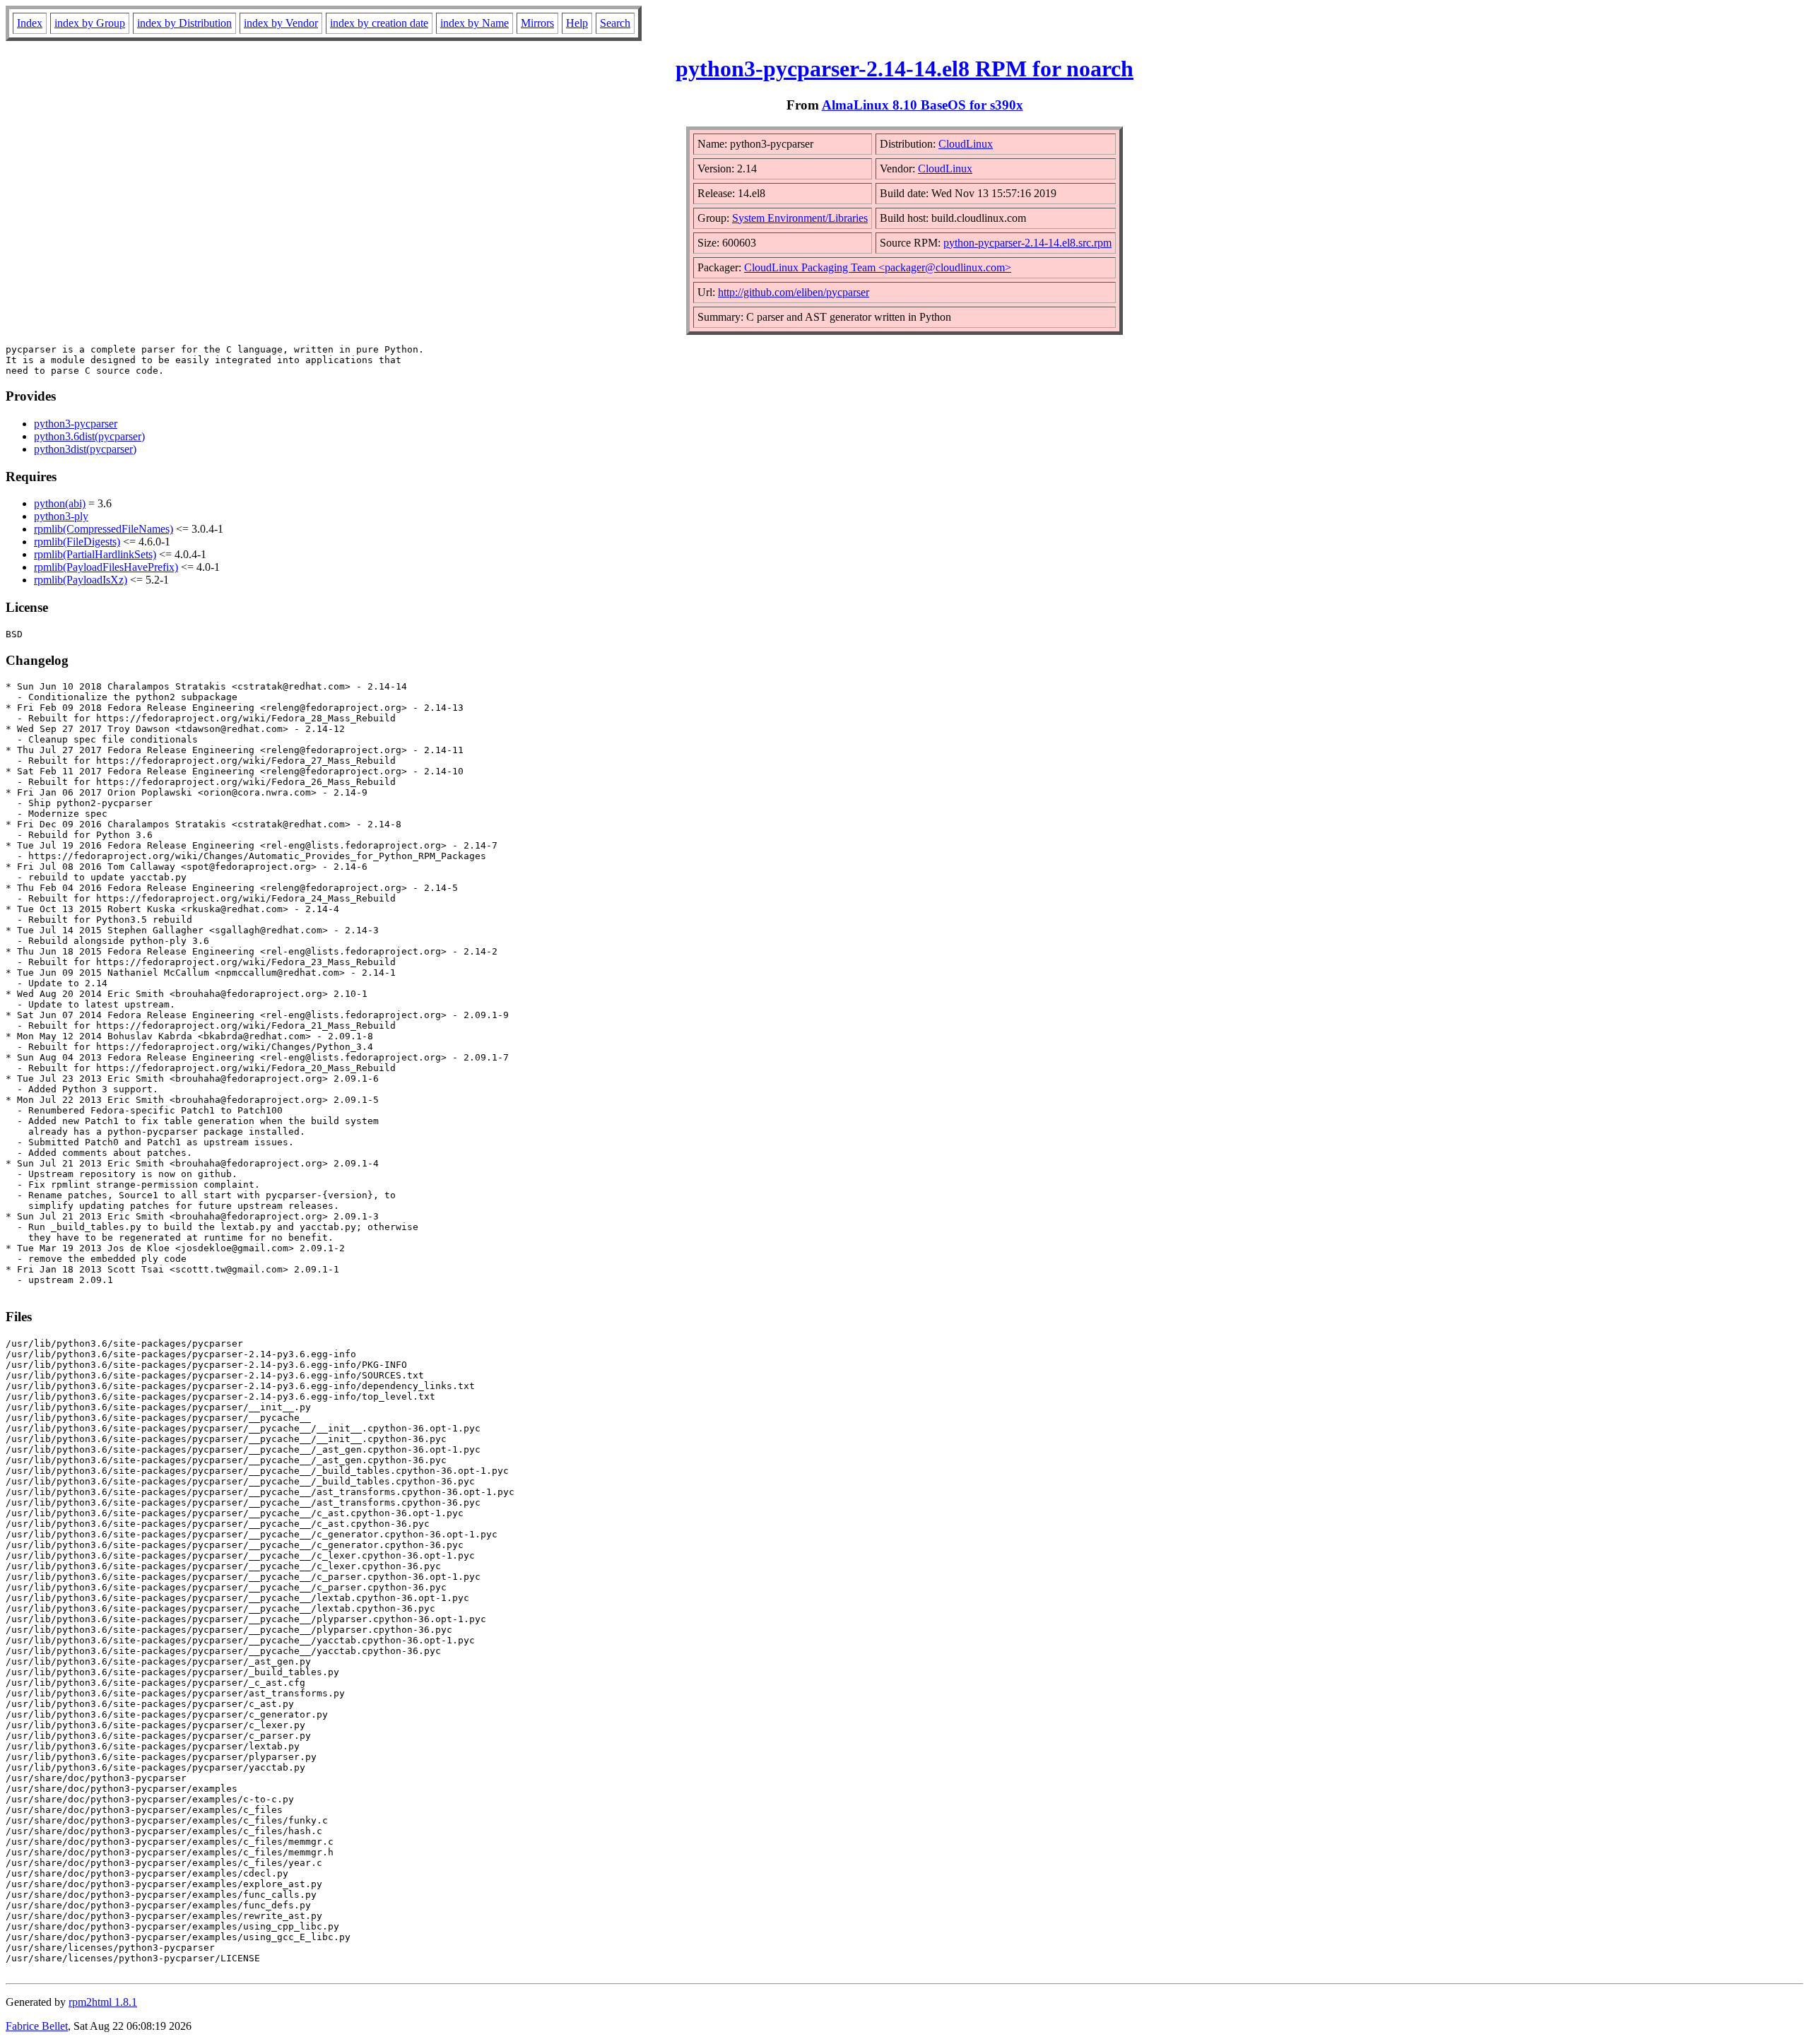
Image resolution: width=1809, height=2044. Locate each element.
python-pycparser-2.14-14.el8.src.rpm (1027, 243)
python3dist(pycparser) (85, 449)
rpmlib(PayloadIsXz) (81, 580)
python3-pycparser (76, 424)
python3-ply (61, 516)
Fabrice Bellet (37, 2026)
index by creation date (379, 23)
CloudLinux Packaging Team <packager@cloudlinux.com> (878, 267)
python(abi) (60, 503)
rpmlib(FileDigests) (77, 542)
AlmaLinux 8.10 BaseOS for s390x (923, 105)
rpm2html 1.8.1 (103, 2002)
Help (577, 23)
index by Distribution (184, 23)
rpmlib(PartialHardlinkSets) (95, 554)
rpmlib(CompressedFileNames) (104, 529)
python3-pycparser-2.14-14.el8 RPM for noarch (904, 69)
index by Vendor (281, 23)
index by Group (90, 23)
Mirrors (537, 23)
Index (30, 23)
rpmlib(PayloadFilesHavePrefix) (106, 567)
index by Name (475, 23)
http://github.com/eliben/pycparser (794, 292)
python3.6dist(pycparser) (89, 436)
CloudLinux (966, 144)
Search (615, 23)
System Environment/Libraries (800, 218)
